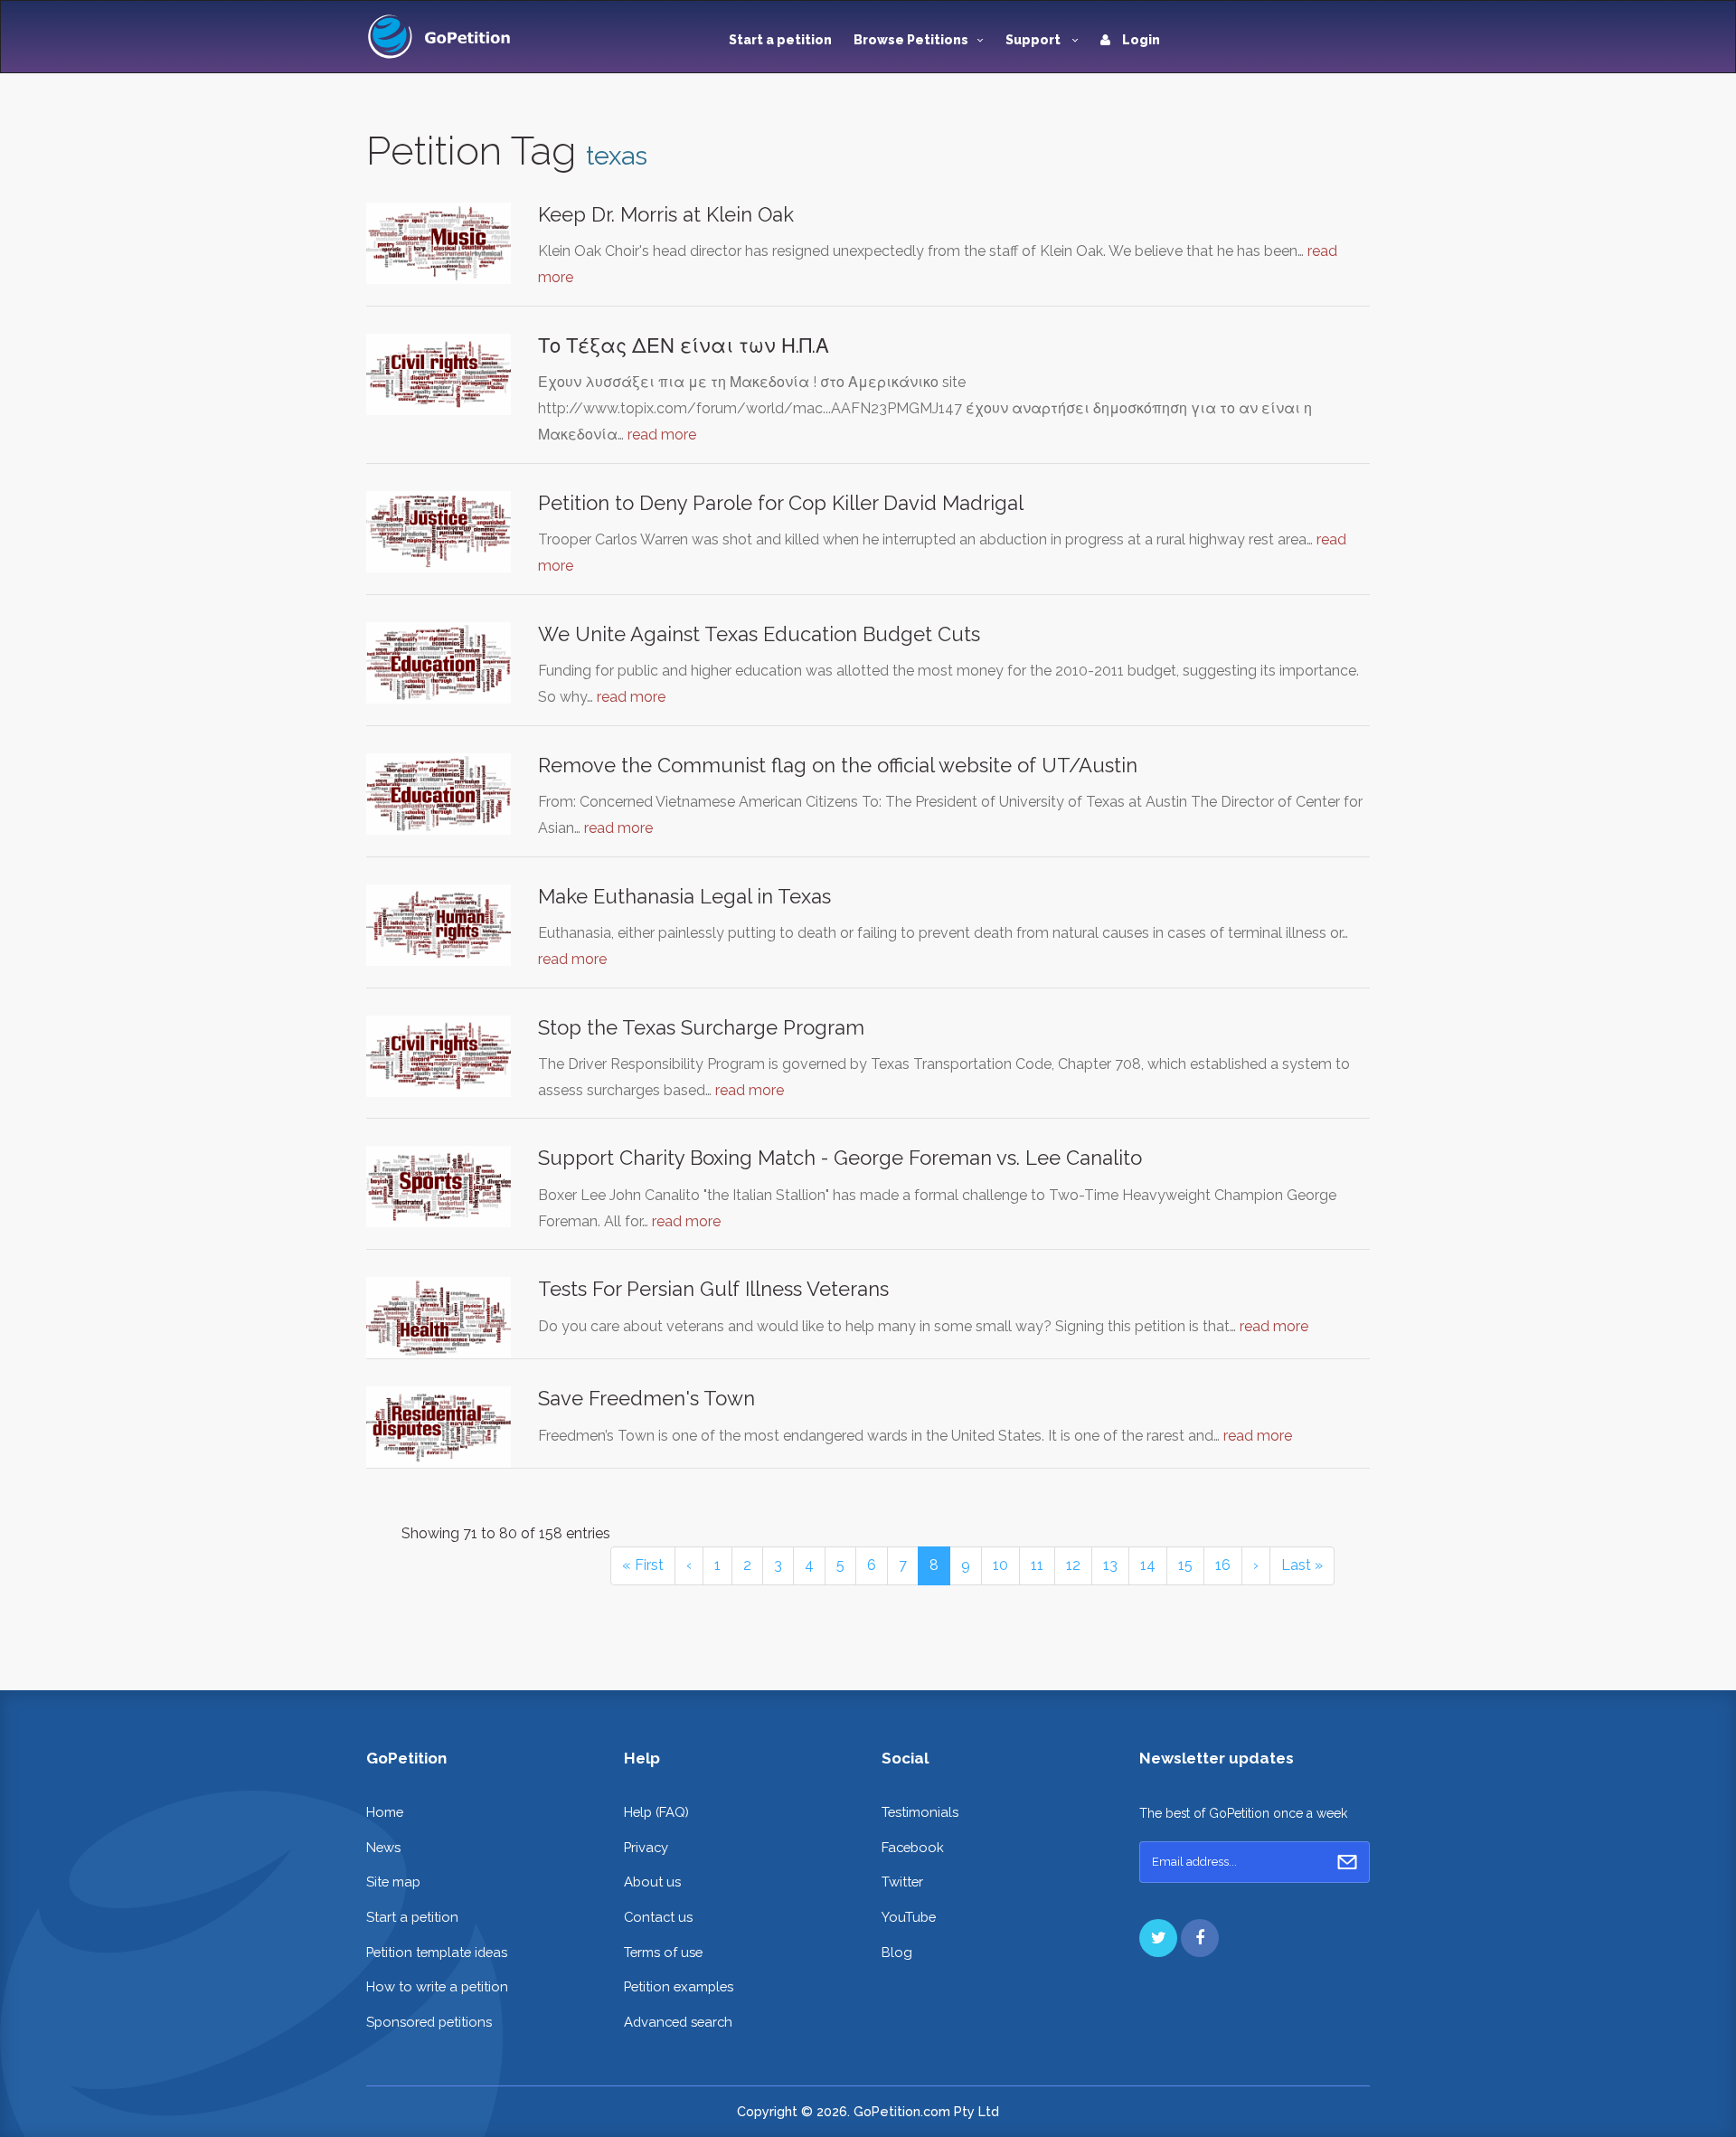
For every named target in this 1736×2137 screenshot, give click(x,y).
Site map (393, 1882)
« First (643, 1565)
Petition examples (679, 1986)
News (383, 1847)
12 (1073, 1565)
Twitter (902, 1882)
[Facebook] (1200, 1938)
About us (652, 1882)
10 (1000, 1565)
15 (1185, 1565)
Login (1140, 40)
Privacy (646, 1847)
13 (1110, 1565)
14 (1148, 1565)
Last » (1302, 1565)
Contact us (658, 1917)
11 (1037, 1565)
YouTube (909, 1917)
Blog (897, 1952)
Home (385, 1812)
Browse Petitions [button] (911, 40)
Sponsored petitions (429, 2022)
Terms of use (663, 1952)
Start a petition (780, 40)
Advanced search (678, 2022)
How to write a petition (437, 1986)
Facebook (913, 1847)
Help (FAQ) (656, 1812)
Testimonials (920, 1812)
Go (1347, 1862)
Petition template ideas (437, 1952)
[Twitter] (1158, 1938)
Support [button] (1034, 40)
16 (1223, 1565)
